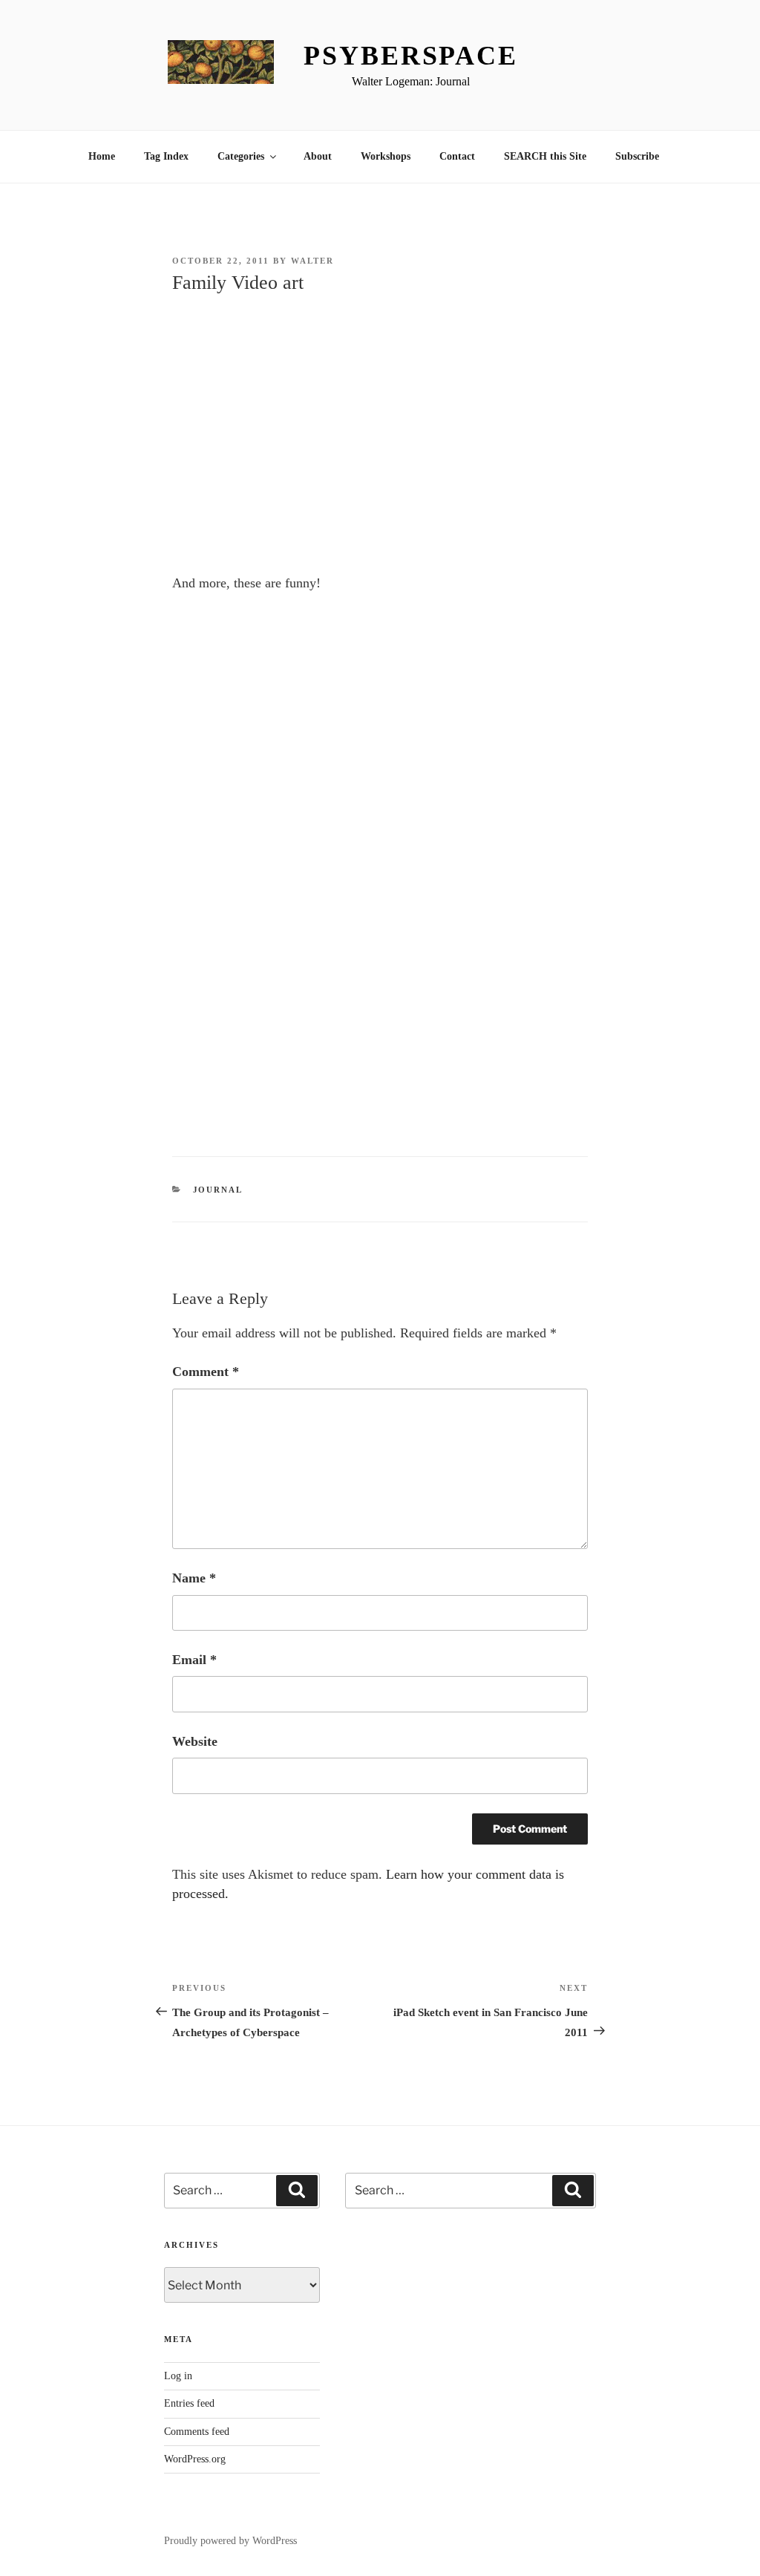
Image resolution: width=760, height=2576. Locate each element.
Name (194, 1578)
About (318, 156)
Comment (206, 1372)
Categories (241, 156)
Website (195, 1741)
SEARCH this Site (545, 156)
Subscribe (637, 156)
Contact (457, 156)
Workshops (386, 156)
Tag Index (166, 156)
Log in (178, 2376)
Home (102, 156)
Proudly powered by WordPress (230, 2541)
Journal (218, 1190)
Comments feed (197, 2432)
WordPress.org (195, 2459)
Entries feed (189, 2403)
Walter (312, 261)
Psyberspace (411, 56)
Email (194, 1660)
